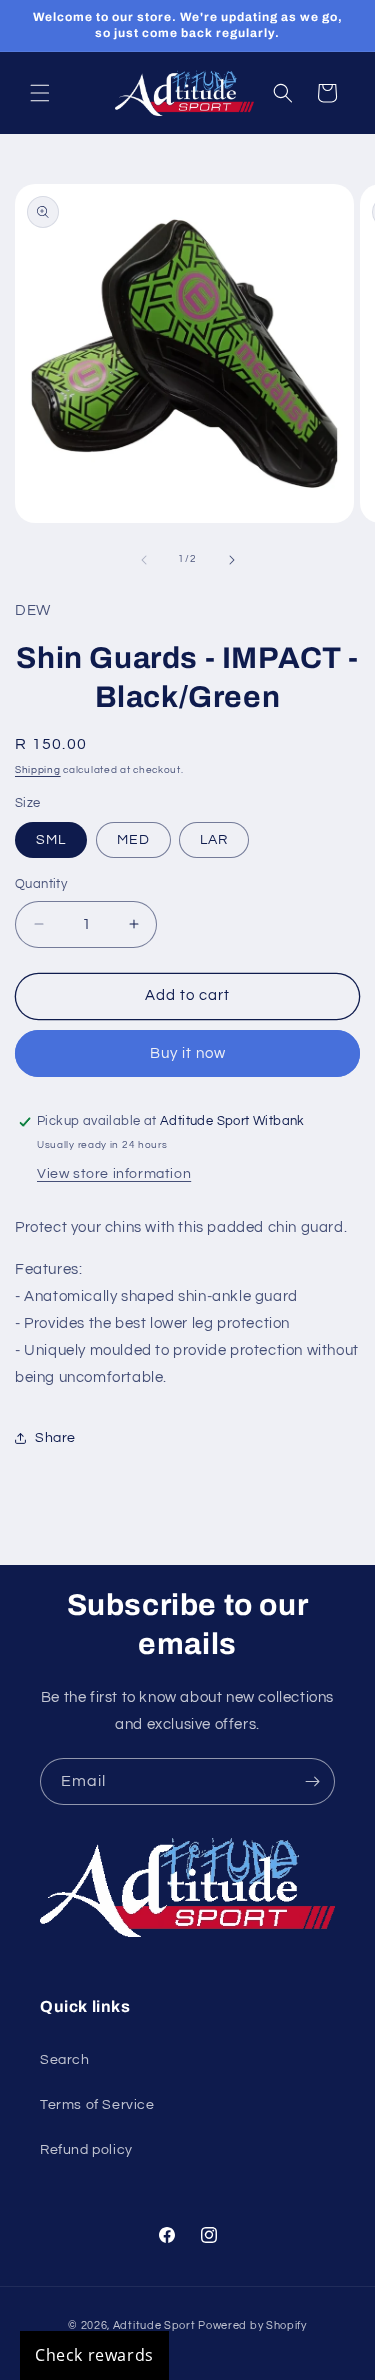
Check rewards (94, 2355)
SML (51, 840)
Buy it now (188, 1053)
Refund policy (86, 2150)
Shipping (38, 770)
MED (133, 840)
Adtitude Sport (154, 2325)
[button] (40, 93)
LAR (214, 840)
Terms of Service (97, 2105)
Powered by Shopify (252, 2325)
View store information (114, 1174)
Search (65, 2060)
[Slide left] (144, 560)
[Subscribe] (312, 1781)
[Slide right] (232, 560)
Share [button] (55, 1438)
